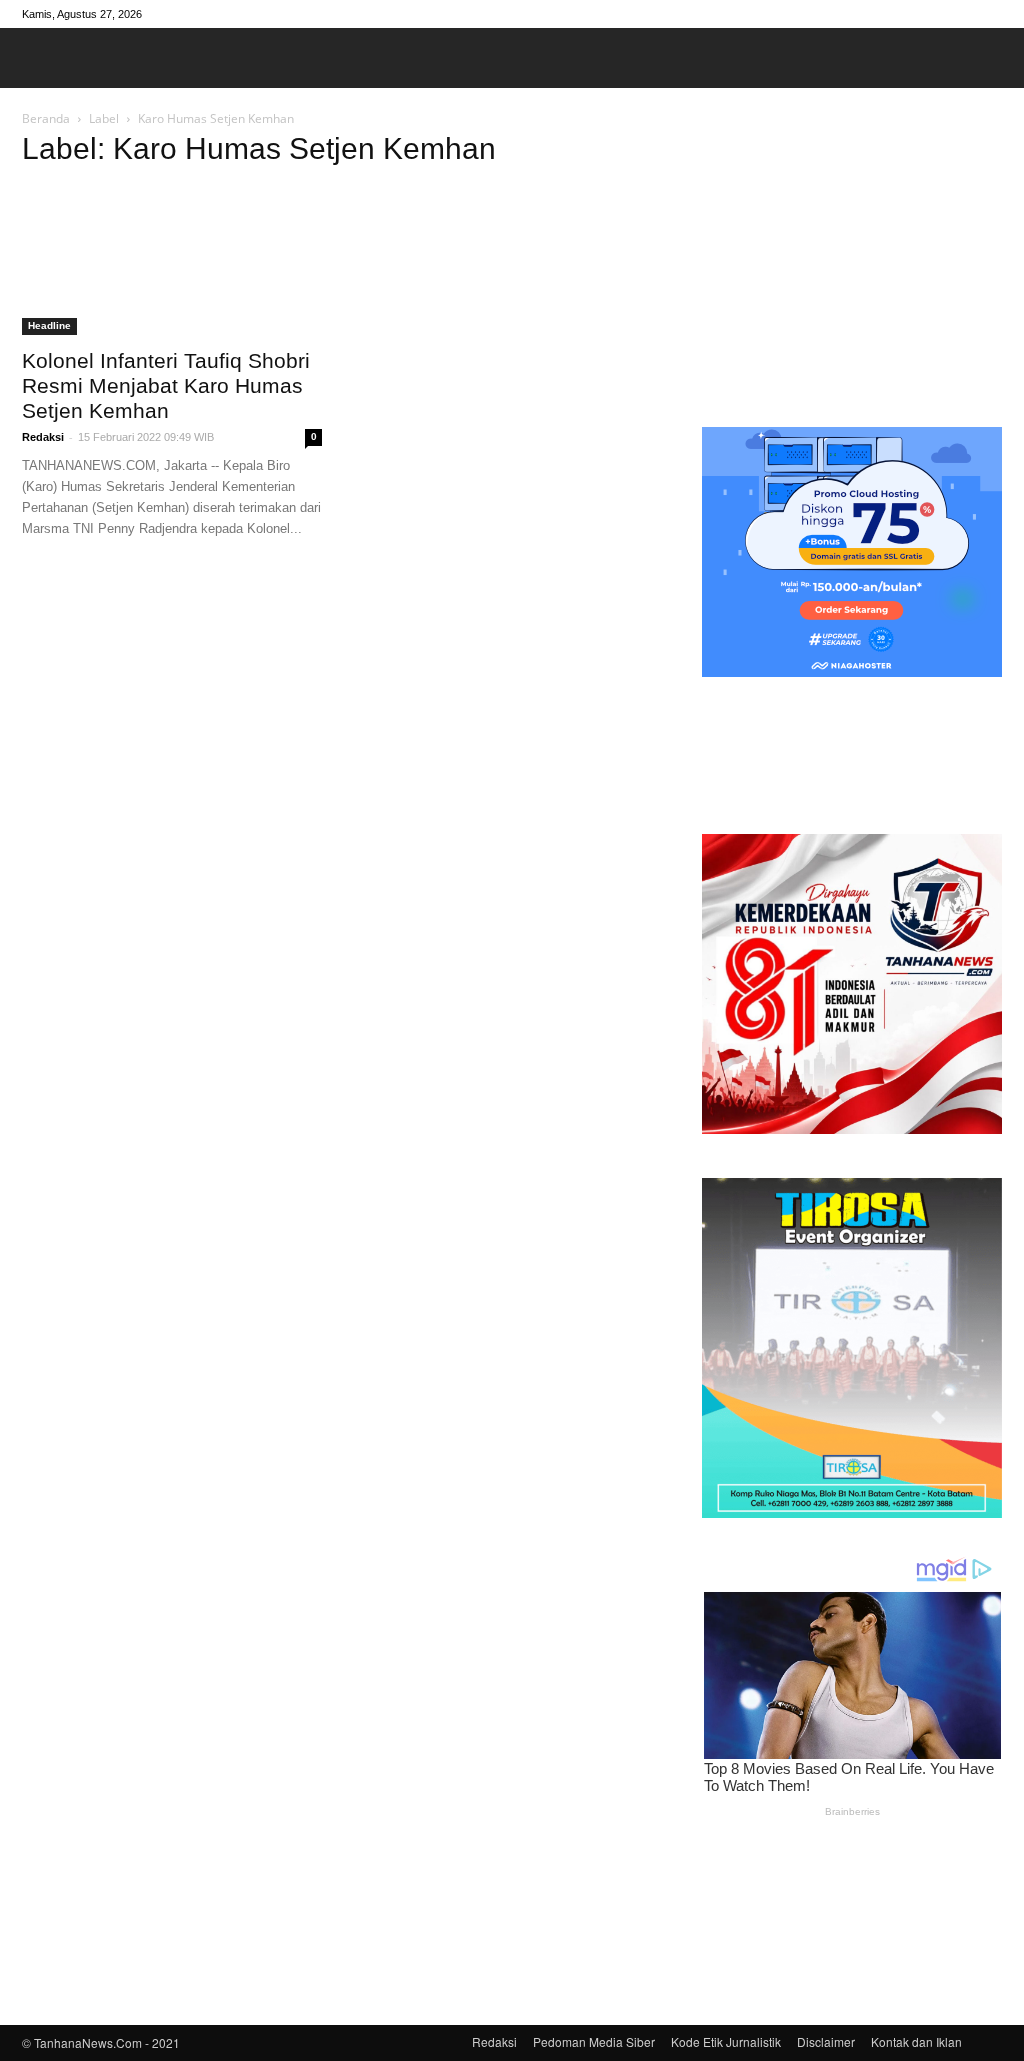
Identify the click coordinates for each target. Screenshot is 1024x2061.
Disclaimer (826, 2041)
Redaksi (43, 437)
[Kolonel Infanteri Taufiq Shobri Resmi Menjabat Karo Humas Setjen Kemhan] (172, 261)
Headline (49, 325)
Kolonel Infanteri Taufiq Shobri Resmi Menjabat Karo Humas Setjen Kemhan (166, 385)
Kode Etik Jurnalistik (726, 2041)
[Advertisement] (852, 264)
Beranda (46, 118)
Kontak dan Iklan (916, 2041)
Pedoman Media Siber (594, 2041)
